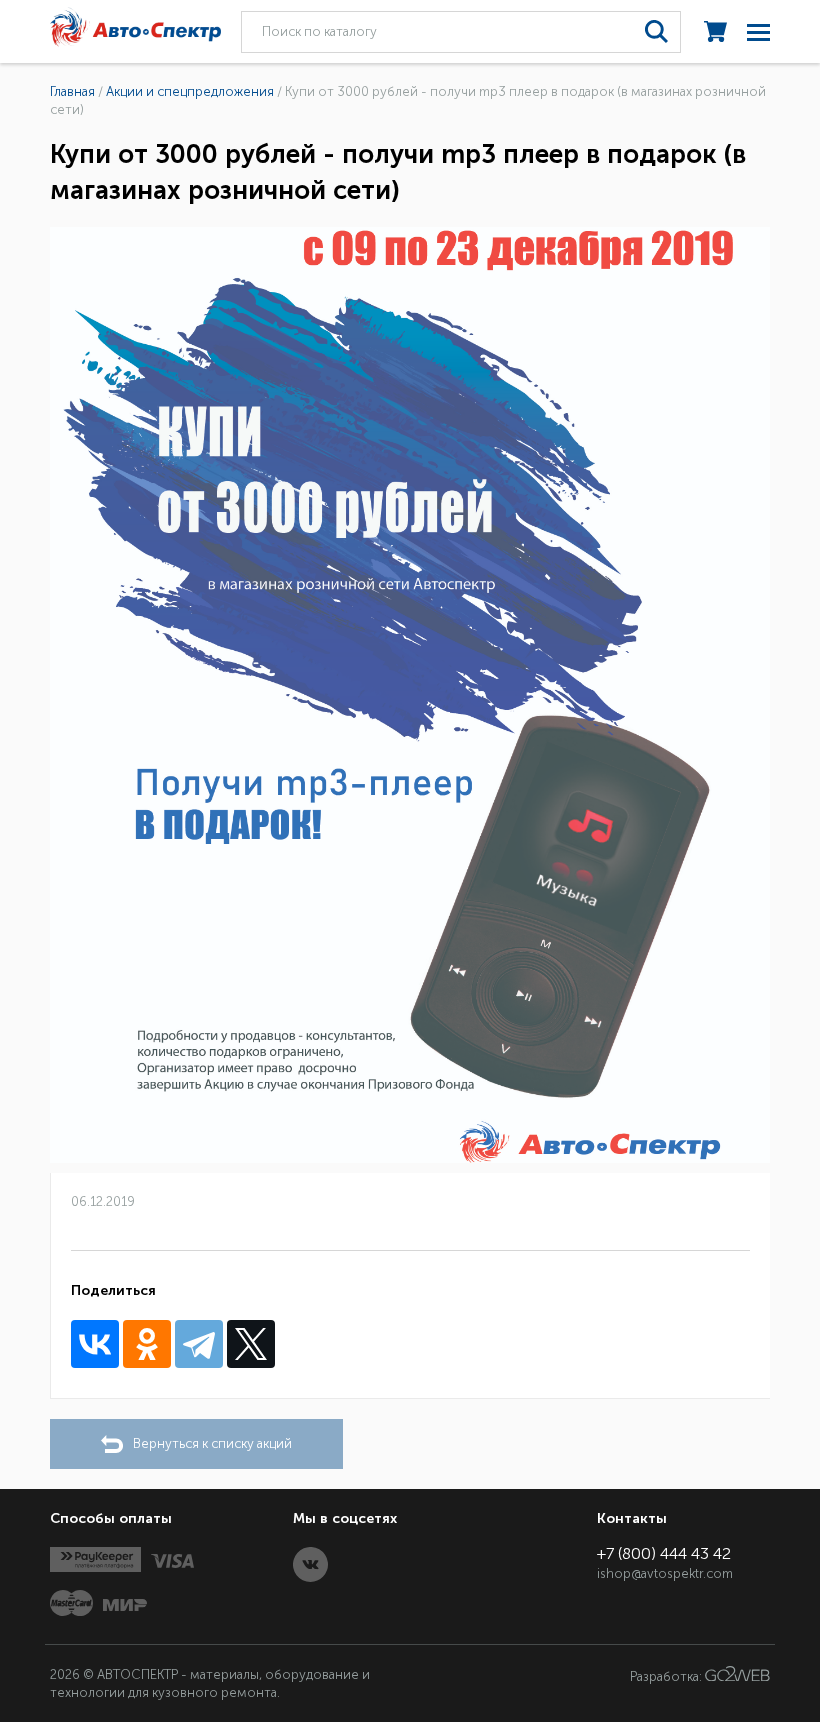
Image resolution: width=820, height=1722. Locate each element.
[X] (251, 1344)
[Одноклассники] (147, 1344)
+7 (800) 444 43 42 (664, 1553)
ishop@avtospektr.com (665, 1573)
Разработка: (667, 1676)
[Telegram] (199, 1344)
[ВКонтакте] (95, 1344)
